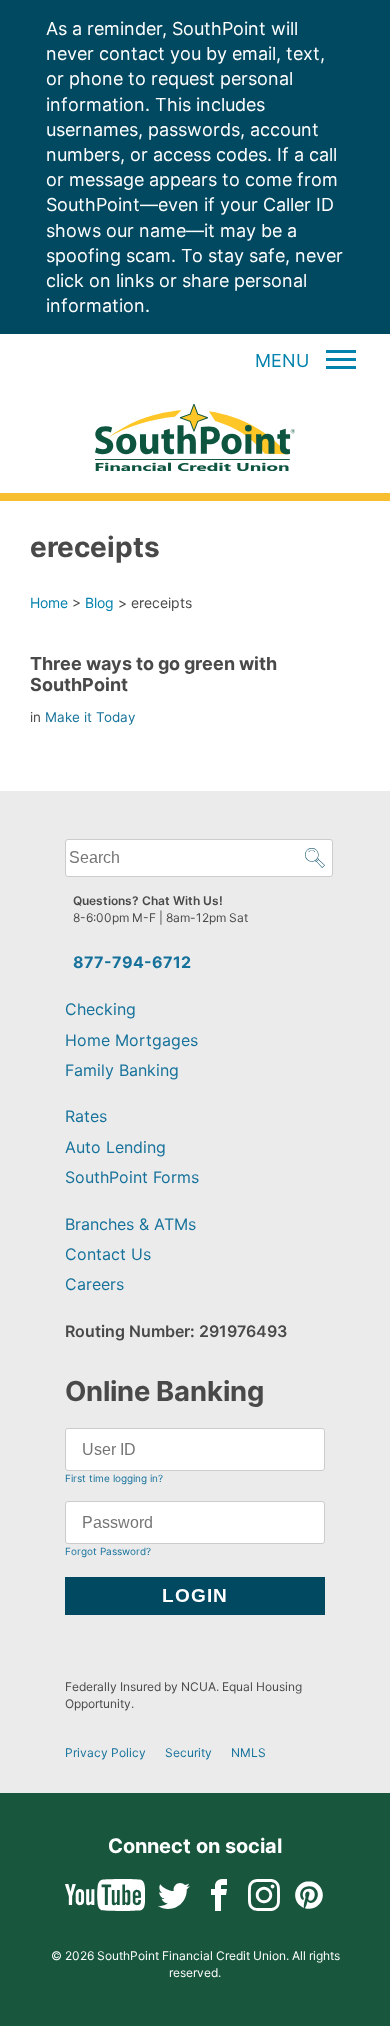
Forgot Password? (108, 1551)
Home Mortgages (131, 1040)
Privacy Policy (105, 1752)
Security (188, 1752)
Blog (99, 602)
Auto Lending (115, 1147)
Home (49, 602)
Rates (86, 1116)
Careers (94, 1284)
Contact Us (108, 1254)
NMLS (248, 1752)
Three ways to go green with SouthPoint (153, 673)
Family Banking (122, 1070)
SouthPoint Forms (132, 1177)
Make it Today (90, 717)
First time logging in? (114, 1478)
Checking (100, 1009)
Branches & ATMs (130, 1224)
